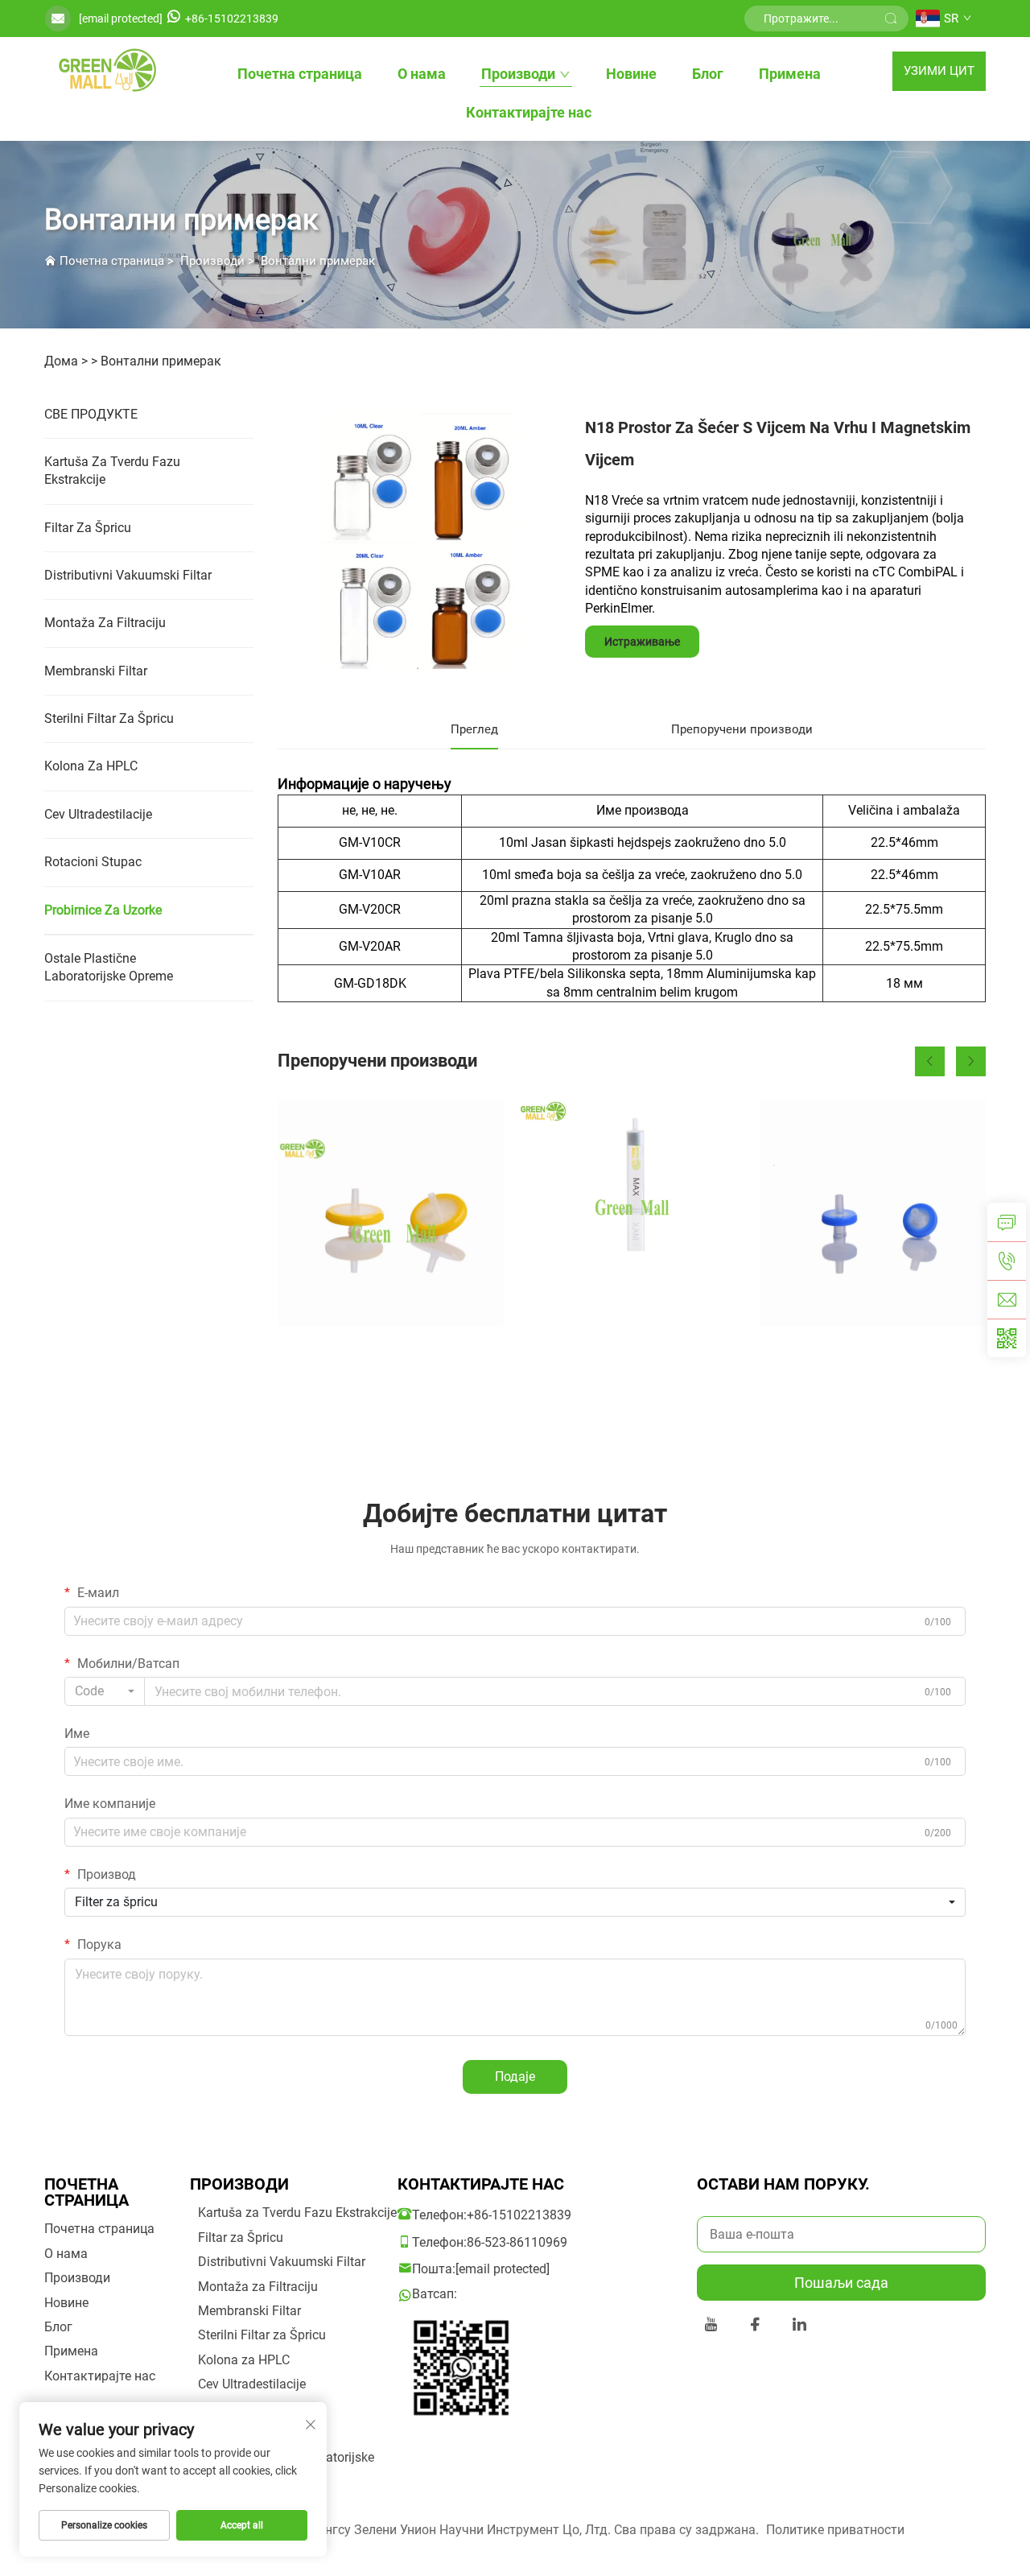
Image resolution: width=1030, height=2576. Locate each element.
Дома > (66, 361)
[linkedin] (799, 2327)
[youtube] (711, 2327)
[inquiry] (1007, 1222)
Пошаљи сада (841, 2283)
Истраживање (642, 642)
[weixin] (1007, 1338)
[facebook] (755, 2327)
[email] (1007, 1299)
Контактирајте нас (529, 112)
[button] (930, 1061)
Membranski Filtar (96, 671)
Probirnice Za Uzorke (103, 910)
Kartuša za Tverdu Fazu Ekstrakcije (112, 471)
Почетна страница (300, 74)
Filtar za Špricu (88, 528)
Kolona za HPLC (91, 766)
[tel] (1007, 1261)
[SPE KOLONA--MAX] (631, 1213)
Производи (518, 74)
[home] (105, 71)
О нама (422, 74)
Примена (790, 74)
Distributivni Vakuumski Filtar (128, 575)
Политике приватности (835, 2530)
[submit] (891, 19)
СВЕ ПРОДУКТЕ (91, 414)
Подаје (515, 2076)
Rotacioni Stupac (93, 862)
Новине (631, 74)
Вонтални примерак (318, 261)
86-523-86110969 (517, 2242)
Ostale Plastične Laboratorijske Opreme (109, 967)
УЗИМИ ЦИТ (939, 71)
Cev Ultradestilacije (98, 814)
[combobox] (105, 1691)
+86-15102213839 (232, 19)
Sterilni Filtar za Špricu (109, 718)
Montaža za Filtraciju (105, 623)
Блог (708, 74)
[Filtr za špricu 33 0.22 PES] (391, 1213)
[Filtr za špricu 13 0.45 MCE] (873, 1213)
